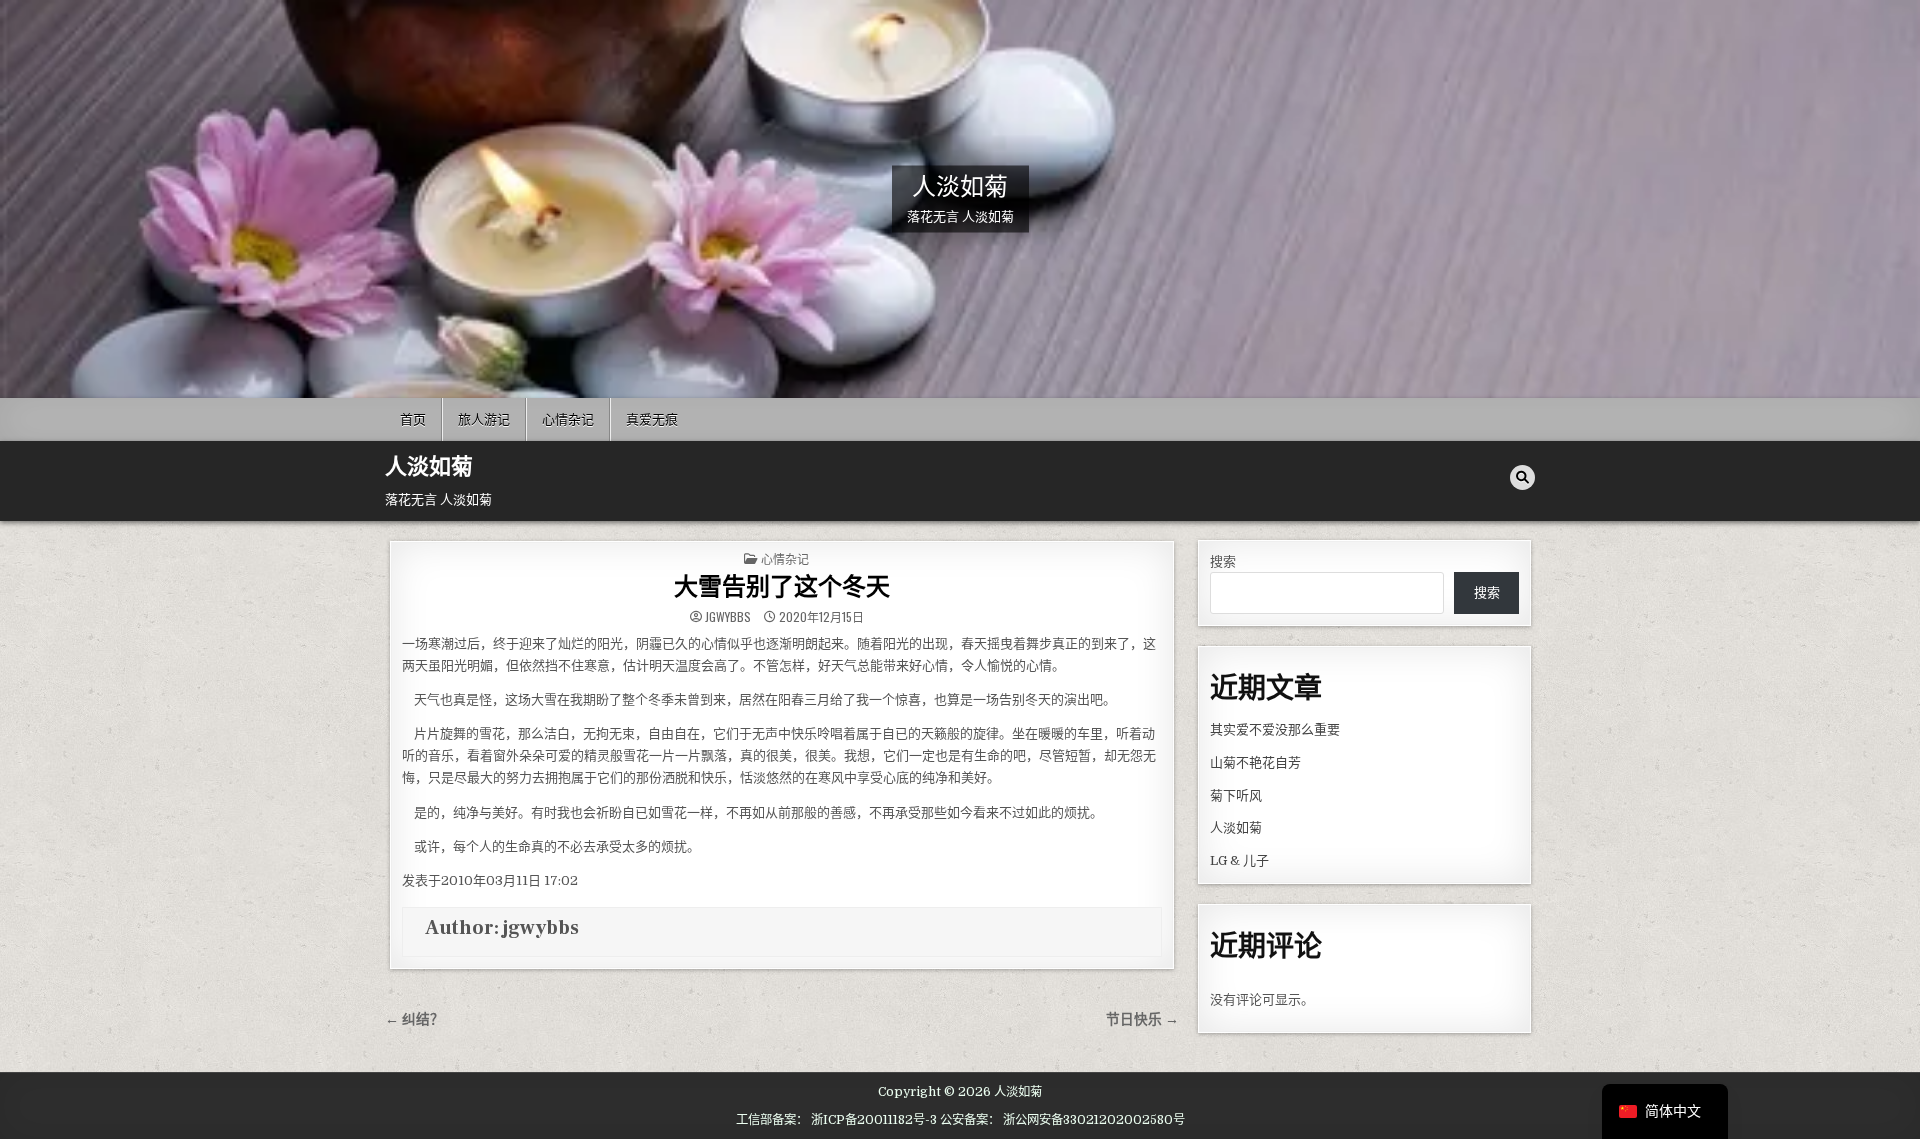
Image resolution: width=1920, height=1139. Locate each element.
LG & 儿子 (1239, 860)
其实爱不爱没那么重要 (1275, 729)
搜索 (1223, 561)
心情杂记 (568, 419)
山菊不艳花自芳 (1255, 762)
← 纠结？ (414, 1019)
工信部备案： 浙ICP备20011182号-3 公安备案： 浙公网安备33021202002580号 (960, 1120)
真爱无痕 (652, 419)
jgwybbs (728, 617)
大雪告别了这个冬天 (782, 587)
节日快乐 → (1142, 1019)
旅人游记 (484, 419)
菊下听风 (1236, 795)
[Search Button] (1522, 477)
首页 (413, 419)
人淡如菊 (960, 186)
